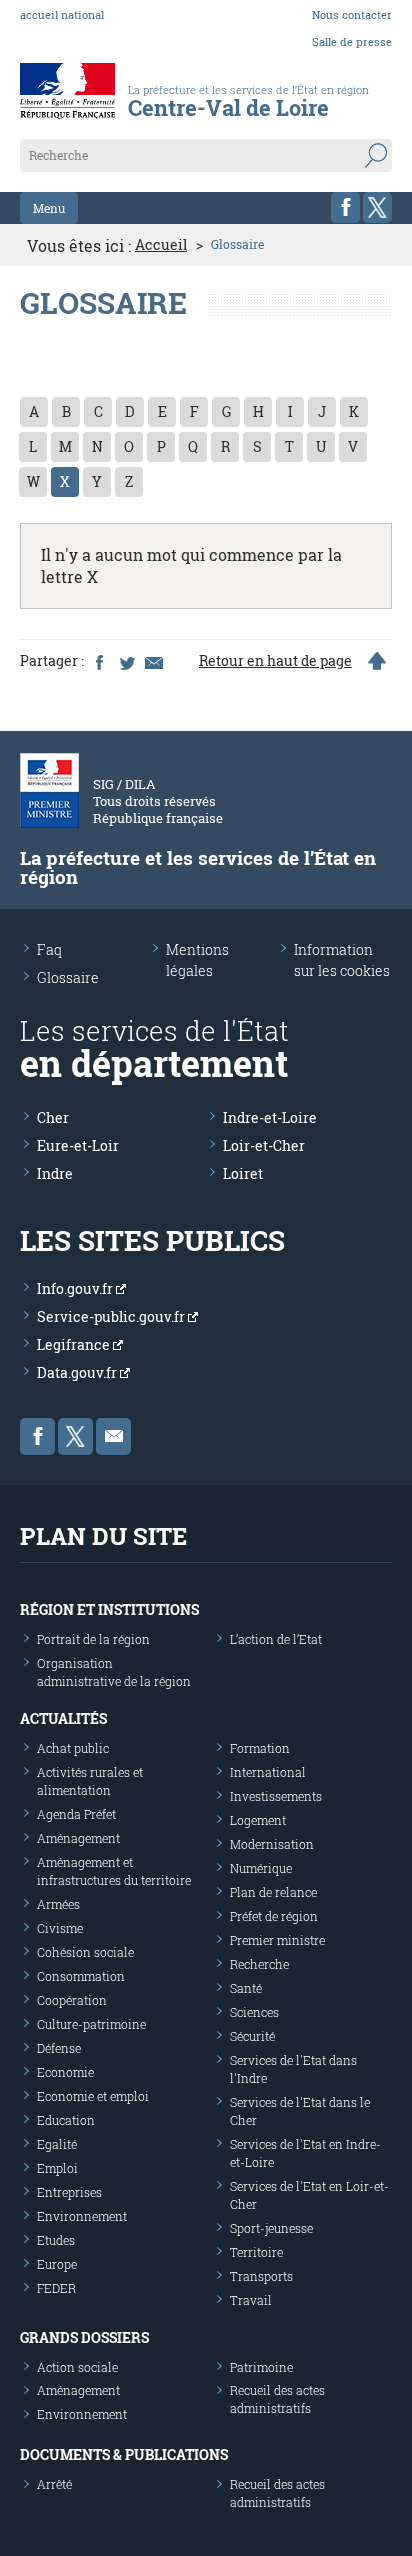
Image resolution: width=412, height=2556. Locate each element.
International (268, 1772)
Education (66, 2120)
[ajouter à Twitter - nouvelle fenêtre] (126, 661)
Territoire (256, 2252)
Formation (260, 1748)
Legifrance (75, 1344)
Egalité (57, 2144)
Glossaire (68, 977)
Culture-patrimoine (91, 2024)
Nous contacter (352, 14)
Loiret (243, 1173)
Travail (251, 2300)
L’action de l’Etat (276, 1639)
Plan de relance (273, 1892)
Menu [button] (49, 208)
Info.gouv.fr (76, 1288)
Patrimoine (261, 2367)
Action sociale (77, 2367)
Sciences (254, 2012)
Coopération (72, 2000)
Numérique (261, 1868)
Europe (57, 2264)
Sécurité (252, 2036)
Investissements (276, 1796)
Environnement (82, 2216)
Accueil (161, 245)
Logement (258, 1820)
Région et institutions (109, 1609)
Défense (59, 2048)
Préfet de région (274, 1916)
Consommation (81, 1976)
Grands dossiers (84, 2337)
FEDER (56, 2288)
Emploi (57, 2168)
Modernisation (272, 1844)
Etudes (56, 2240)
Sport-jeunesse (271, 2228)
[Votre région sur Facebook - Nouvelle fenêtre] (345, 207)
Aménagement (78, 1838)
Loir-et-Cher (264, 1145)
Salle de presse (352, 41)
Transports (261, 2276)
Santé (246, 1988)
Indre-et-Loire (270, 1117)
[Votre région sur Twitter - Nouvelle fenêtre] (377, 207)
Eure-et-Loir (78, 1145)
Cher (53, 1117)
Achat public (73, 1748)
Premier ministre (277, 1940)
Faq (49, 949)
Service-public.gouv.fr (112, 1316)
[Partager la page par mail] (153, 661)
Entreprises (69, 2192)
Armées (58, 1904)
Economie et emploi (93, 2096)
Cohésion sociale (85, 1952)
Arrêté (54, 2484)
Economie (65, 2072)
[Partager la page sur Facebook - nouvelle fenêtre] (99, 661)
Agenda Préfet (76, 1814)
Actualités (63, 1718)
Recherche (259, 1964)
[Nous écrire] (113, 1436)
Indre (55, 1173)
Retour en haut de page (275, 661)
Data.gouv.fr (78, 1372)
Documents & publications (124, 2454)
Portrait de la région (93, 1639)
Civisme (60, 1928)
